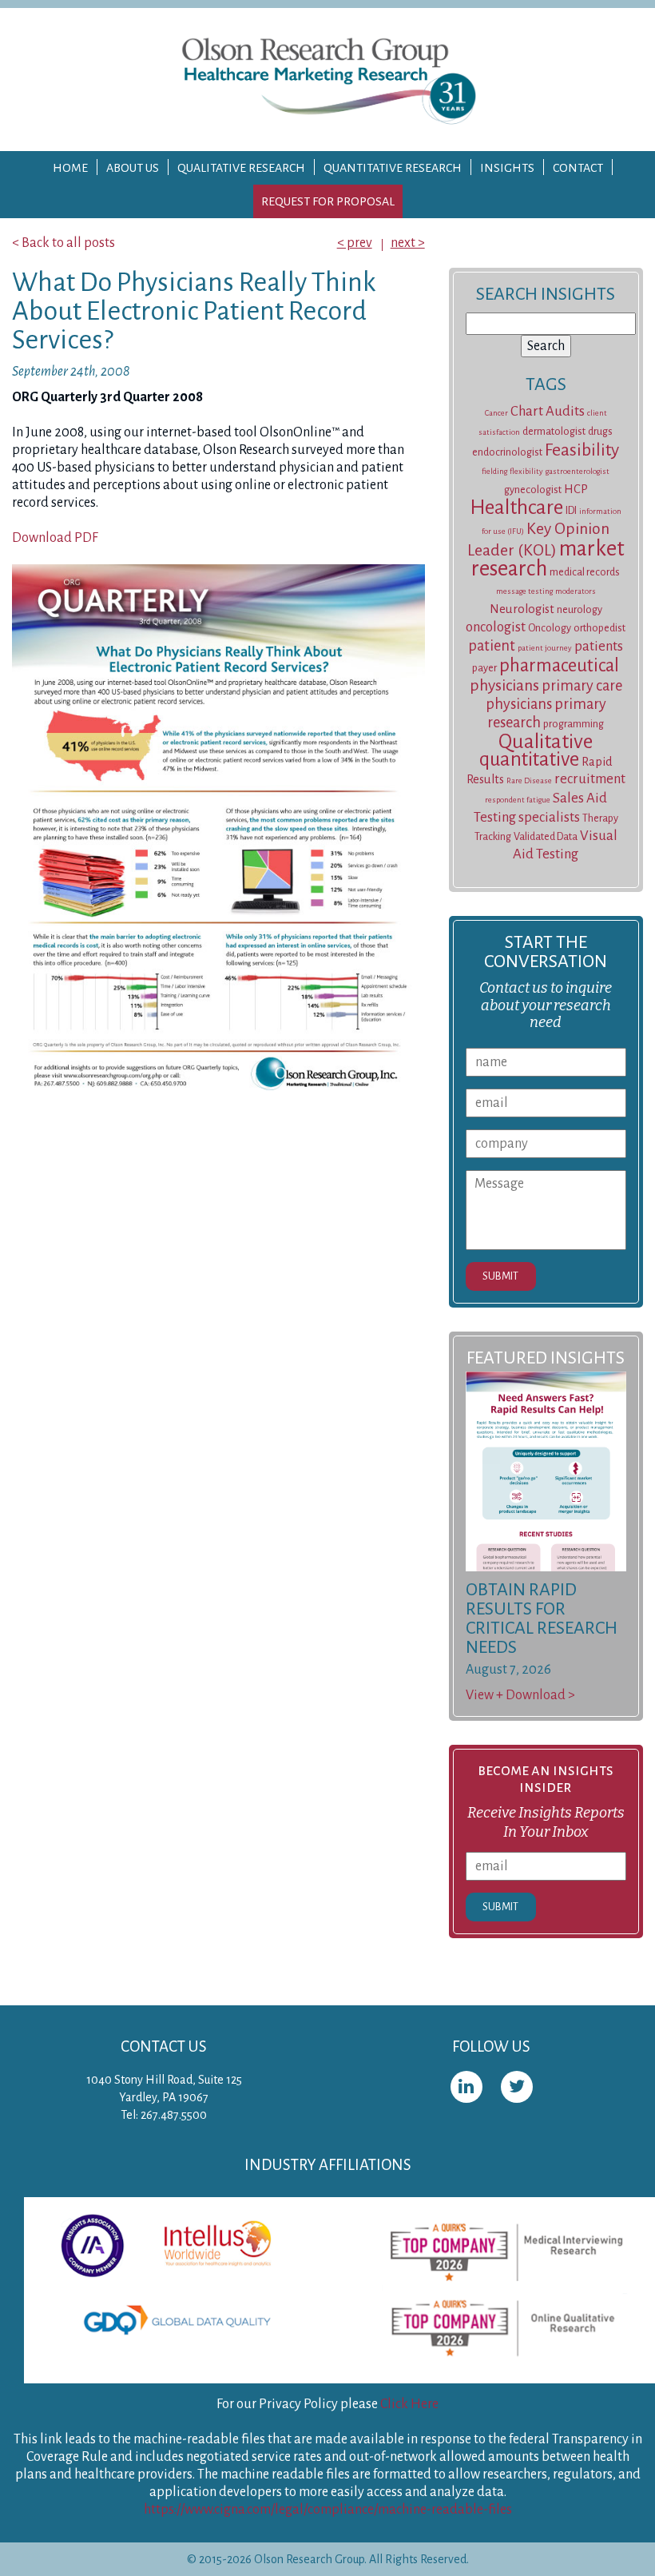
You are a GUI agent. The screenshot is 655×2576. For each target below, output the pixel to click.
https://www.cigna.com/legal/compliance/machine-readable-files (328, 2510)
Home (70, 168)
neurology (580, 610)
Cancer (496, 413)
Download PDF (55, 538)
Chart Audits (548, 411)
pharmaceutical (559, 665)
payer (484, 668)
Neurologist (522, 609)
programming (574, 724)
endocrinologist (507, 452)
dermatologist (554, 432)
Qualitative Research (241, 168)
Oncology (550, 628)
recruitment (590, 779)
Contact (578, 168)
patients (599, 646)
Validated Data (546, 837)
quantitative (529, 759)
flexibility (526, 471)
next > (408, 243)
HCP (576, 489)
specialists (549, 817)
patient (492, 646)
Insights (507, 168)
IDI (571, 511)
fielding (494, 471)
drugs (600, 432)
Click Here (409, 2404)
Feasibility (582, 450)
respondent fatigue (518, 800)
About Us (133, 168)
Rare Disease (529, 780)
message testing (524, 591)
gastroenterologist (578, 471)
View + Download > (520, 1695)
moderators (576, 591)
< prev (355, 243)
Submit (500, 1276)
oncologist (496, 627)
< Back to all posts (64, 243)
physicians (504, 685)
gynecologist (533, 490)
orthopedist (599, 628)
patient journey (545, 648)
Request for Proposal (328, 201)
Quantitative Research (393, 168)
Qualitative (546, 742)
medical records (585, 572)
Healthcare (516, 508)
